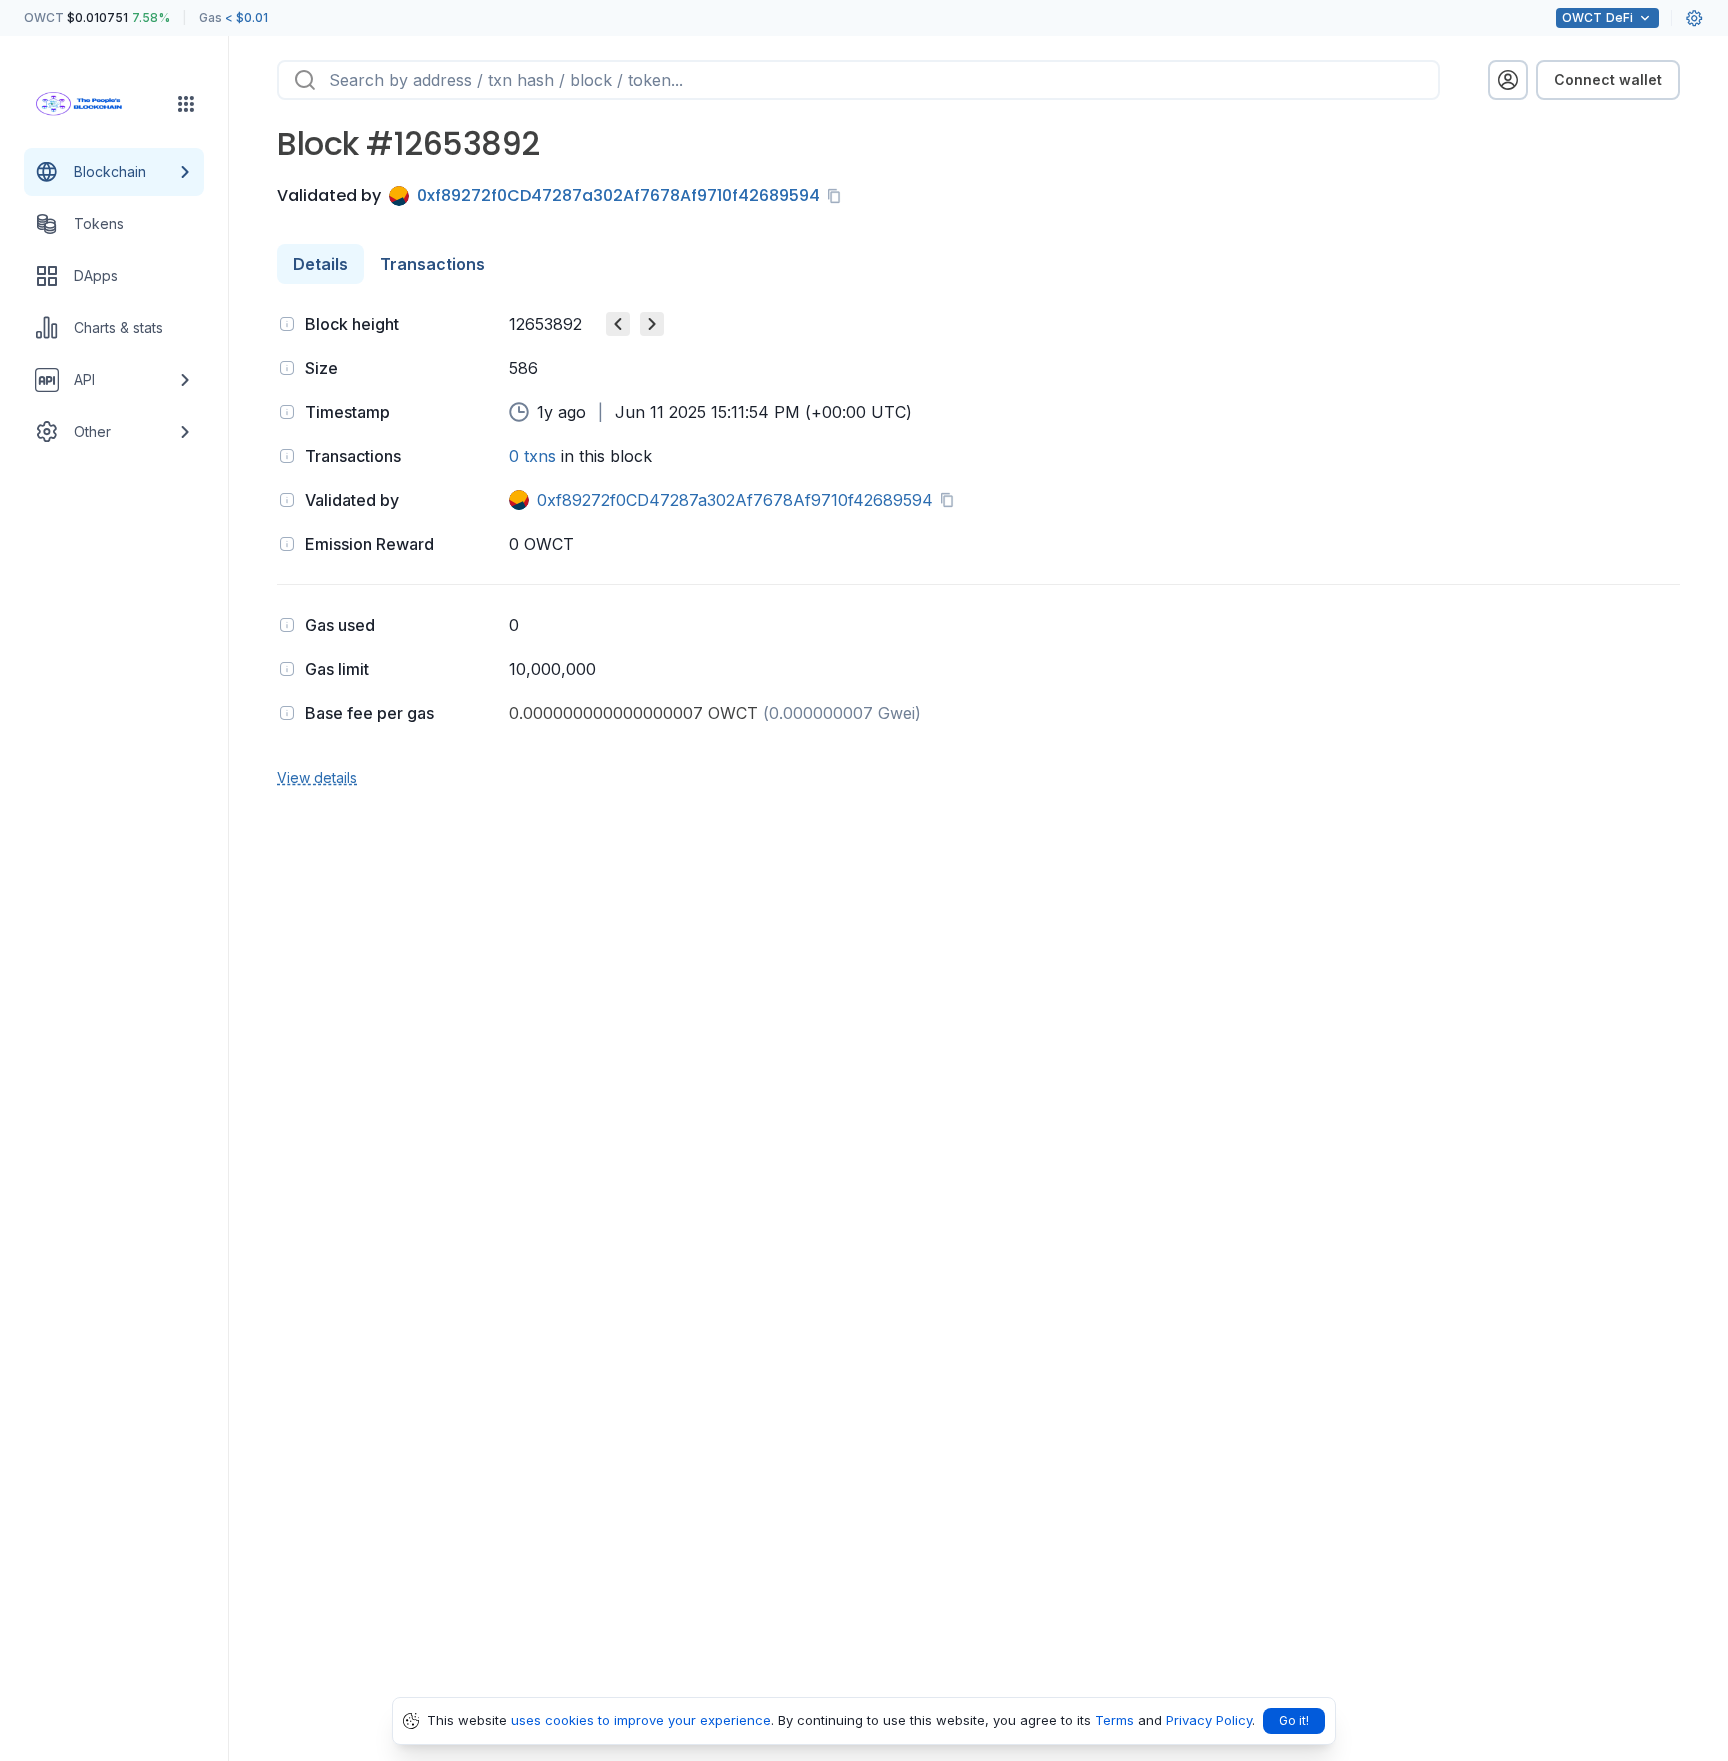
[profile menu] (1508, 80)
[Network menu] (186, 104)
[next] (652, 324)
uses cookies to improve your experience (641, 1720)
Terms (1114, 1720)
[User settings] (1694, 18)
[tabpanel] (978, 548)
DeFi (1597, 17)
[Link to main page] (96, 104)
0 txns (532, 456)
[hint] (287, 324)
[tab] (320, 264)
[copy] (838, 196)
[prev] (618, 324)
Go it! (1294, 1720)
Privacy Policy (1209, 1720)
